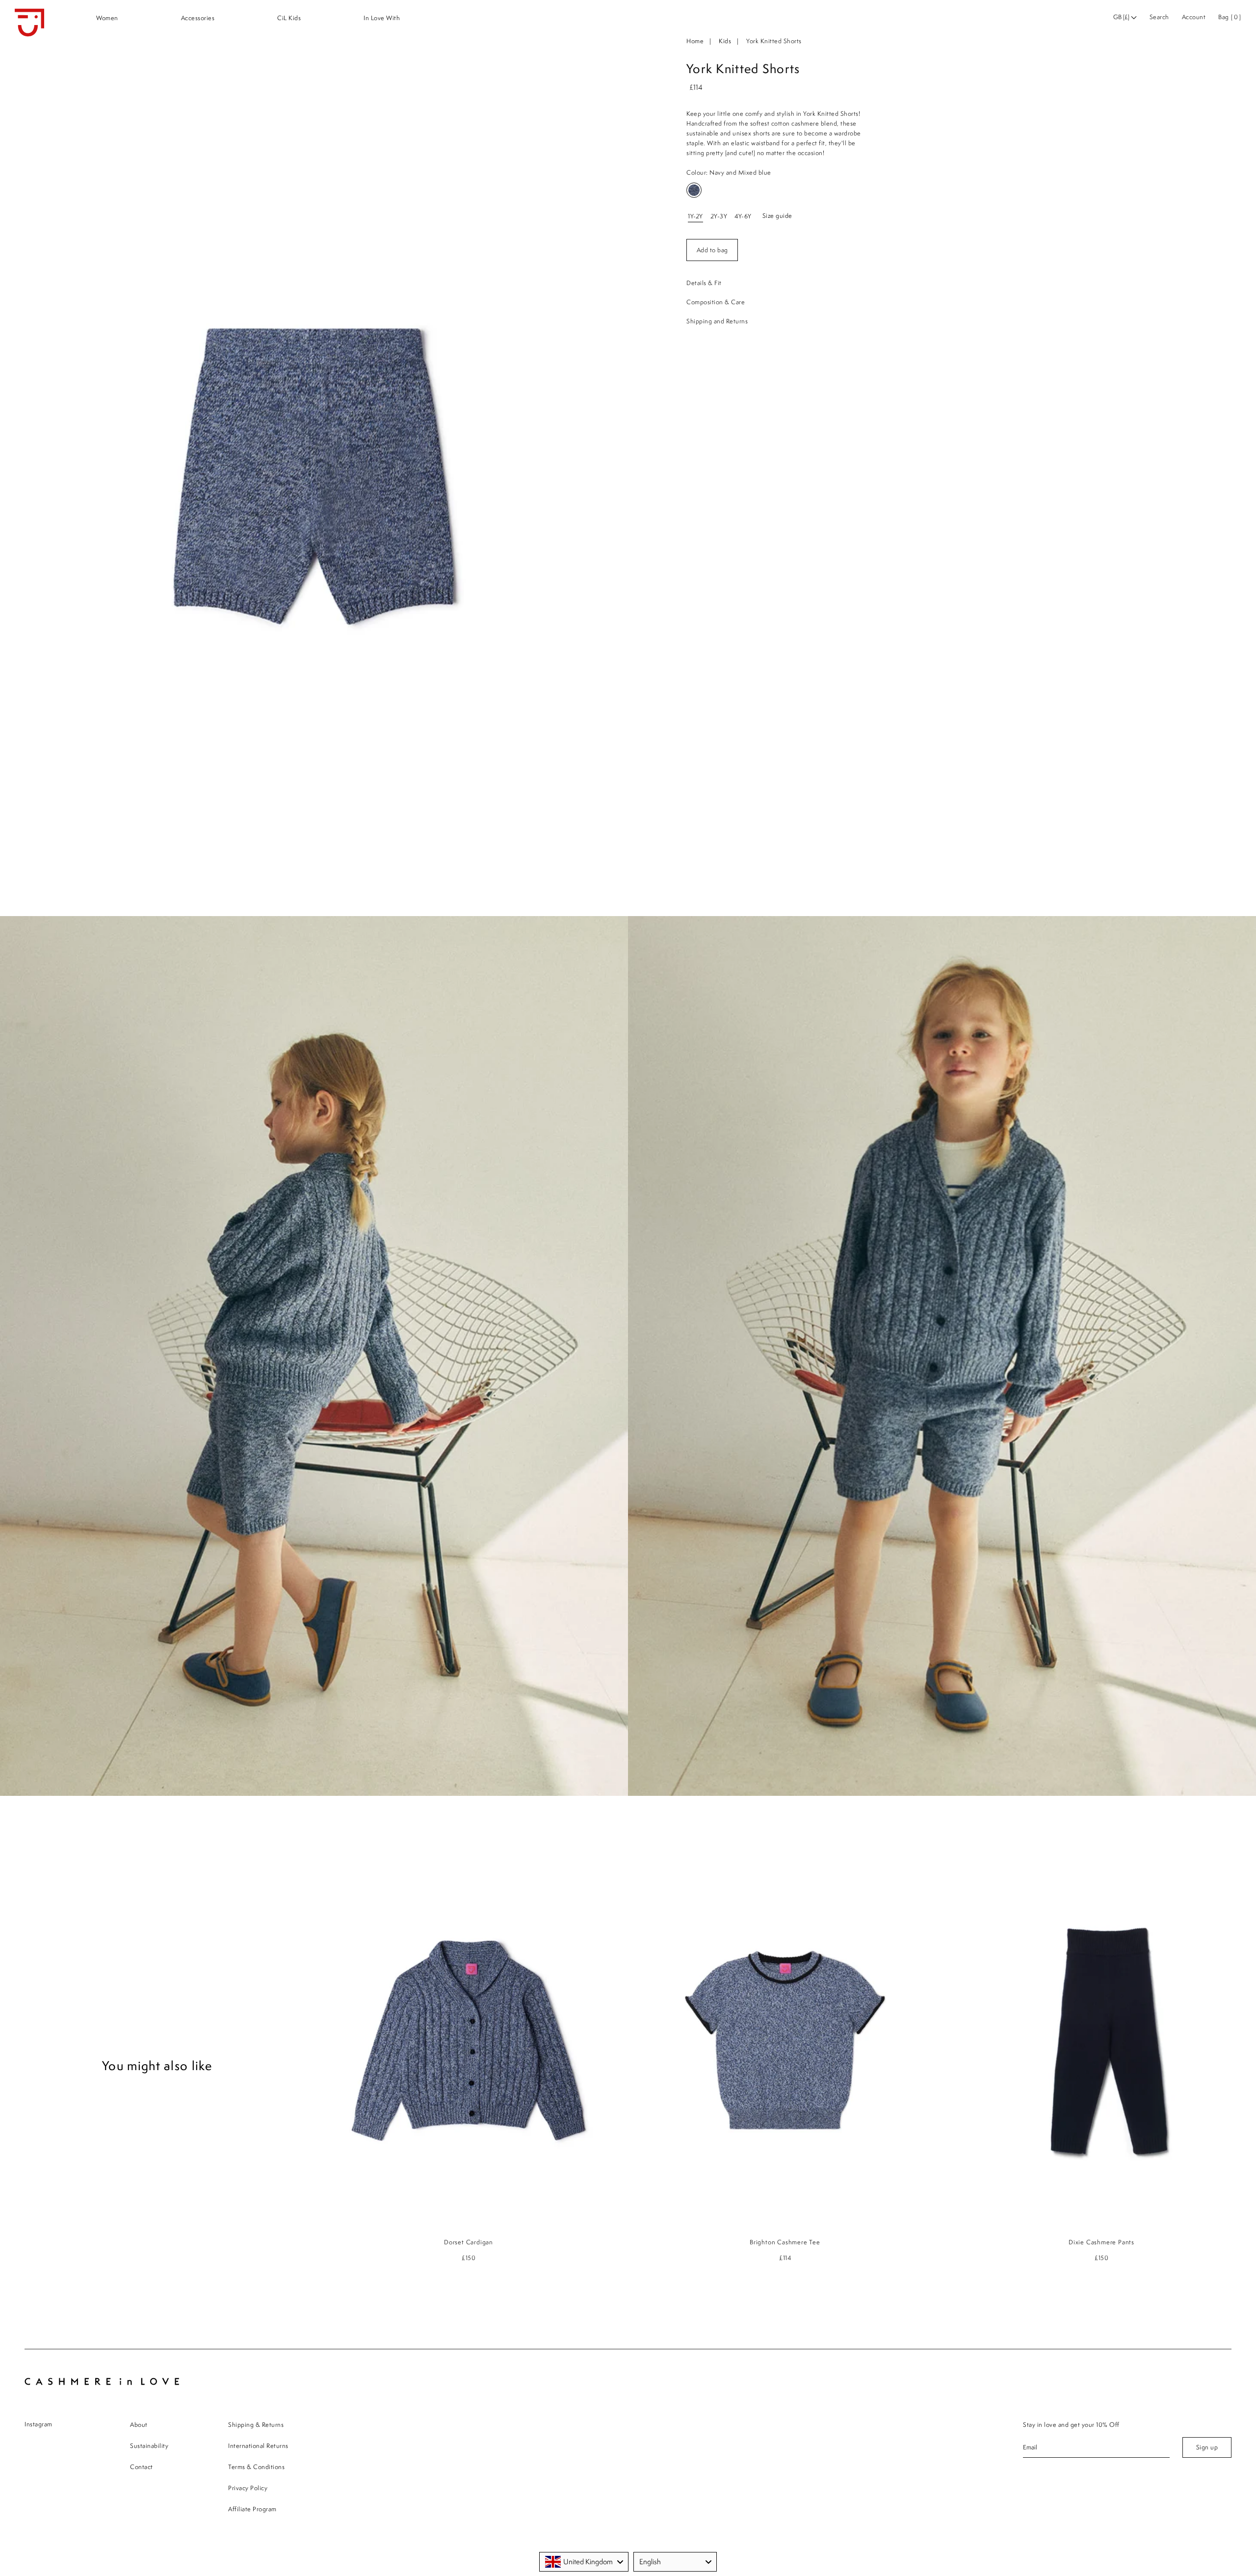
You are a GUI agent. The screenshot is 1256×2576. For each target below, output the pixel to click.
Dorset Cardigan (469, 2242)
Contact (142, 2467)
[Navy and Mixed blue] (694, 190)
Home (695, 41)
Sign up (1207, 2447)
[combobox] (584, 2562)
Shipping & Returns (256, 2425)
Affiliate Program (252, 2509)
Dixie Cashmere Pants (1101, 2242)
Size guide (777, 216)
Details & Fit (704, 283)
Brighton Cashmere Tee (785, 2242)
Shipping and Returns (717, 321)
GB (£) (1122, 17)
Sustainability (149, 2446)
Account (1194, 17)
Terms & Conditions (256, 2467)
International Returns (258, 2446)
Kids (725, 41)
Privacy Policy (248, 2488)
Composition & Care (716, 302)
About (139, 2425)
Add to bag (712, 250)
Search (1159, 17)
